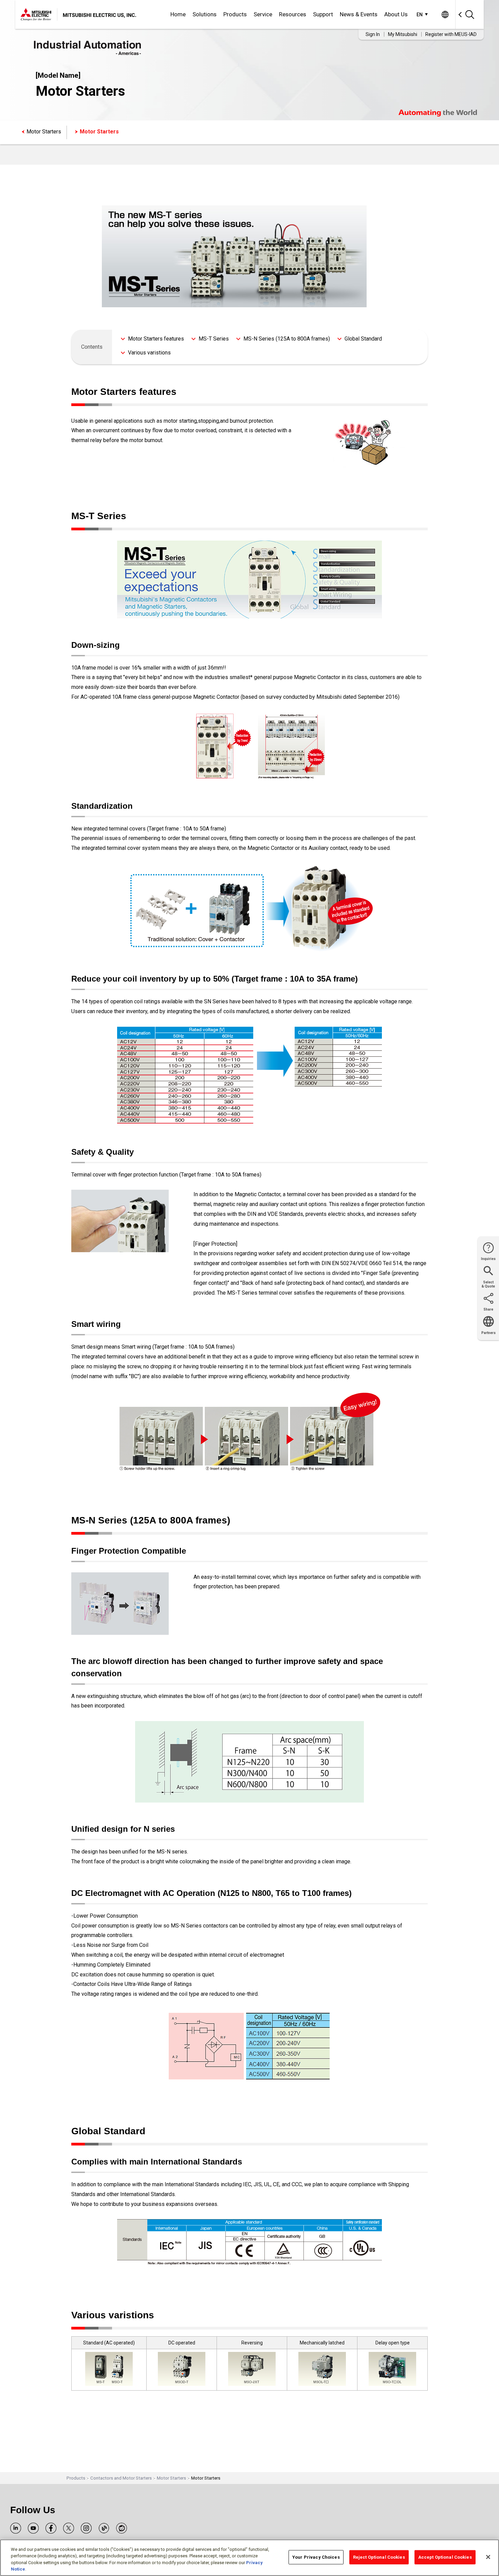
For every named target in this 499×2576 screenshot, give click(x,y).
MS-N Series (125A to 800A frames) (287, 339)
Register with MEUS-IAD (451, 34)
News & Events (359, 14)
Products (235, 14)
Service (263, 14)
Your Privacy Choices (316, 2557)
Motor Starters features (156, 339)
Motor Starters (44, 132)
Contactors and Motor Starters (121, 2478)
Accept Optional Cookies (445, 2557)
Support (323, 14)
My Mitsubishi (403, 34)
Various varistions (149, 353)
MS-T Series (214, 339)
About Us (396, 14)
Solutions (205, 14)
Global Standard (363, 339)
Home (178, 14)
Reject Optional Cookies (379, 2557)
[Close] (488, 2557)
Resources (293, 14)
